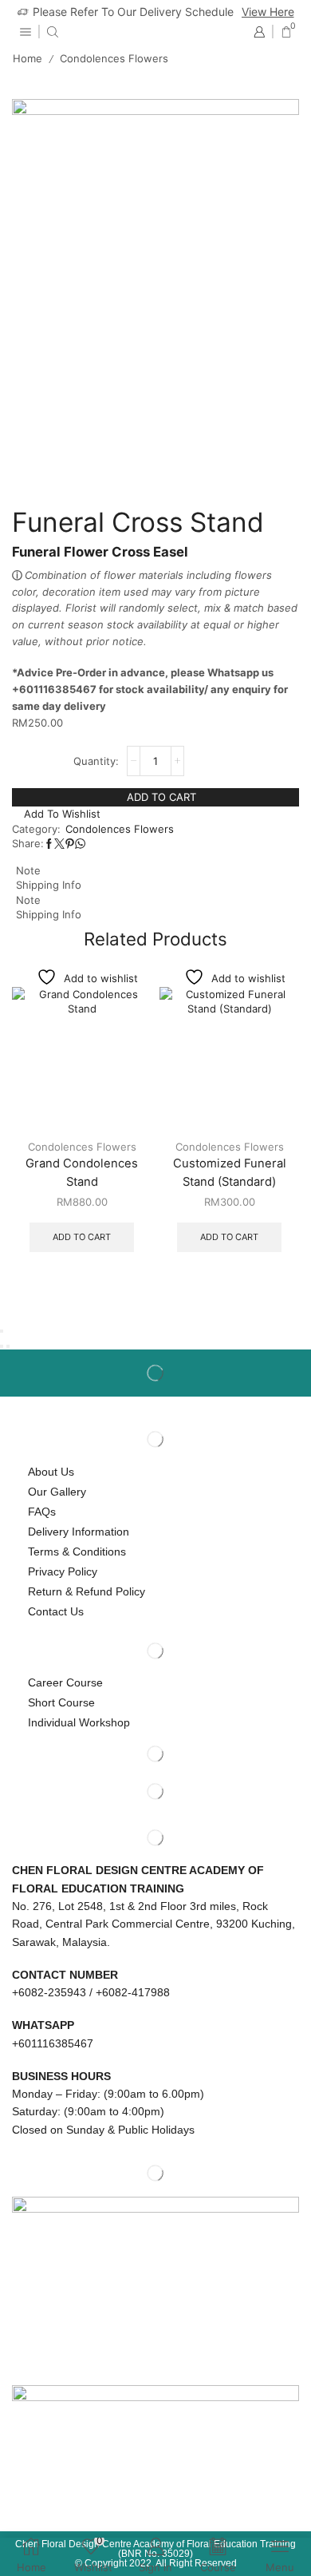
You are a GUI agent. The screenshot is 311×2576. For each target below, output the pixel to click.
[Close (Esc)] (2, 1331)
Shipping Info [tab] (49, 885)
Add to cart (161, 797)
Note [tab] (28, 870)
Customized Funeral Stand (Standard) (230, 1172)
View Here (268, 12)
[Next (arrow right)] (8, 1346)
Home (28, 58)
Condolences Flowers (114, 58)
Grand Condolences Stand (82, 1172)
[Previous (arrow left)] (2, 1346)
